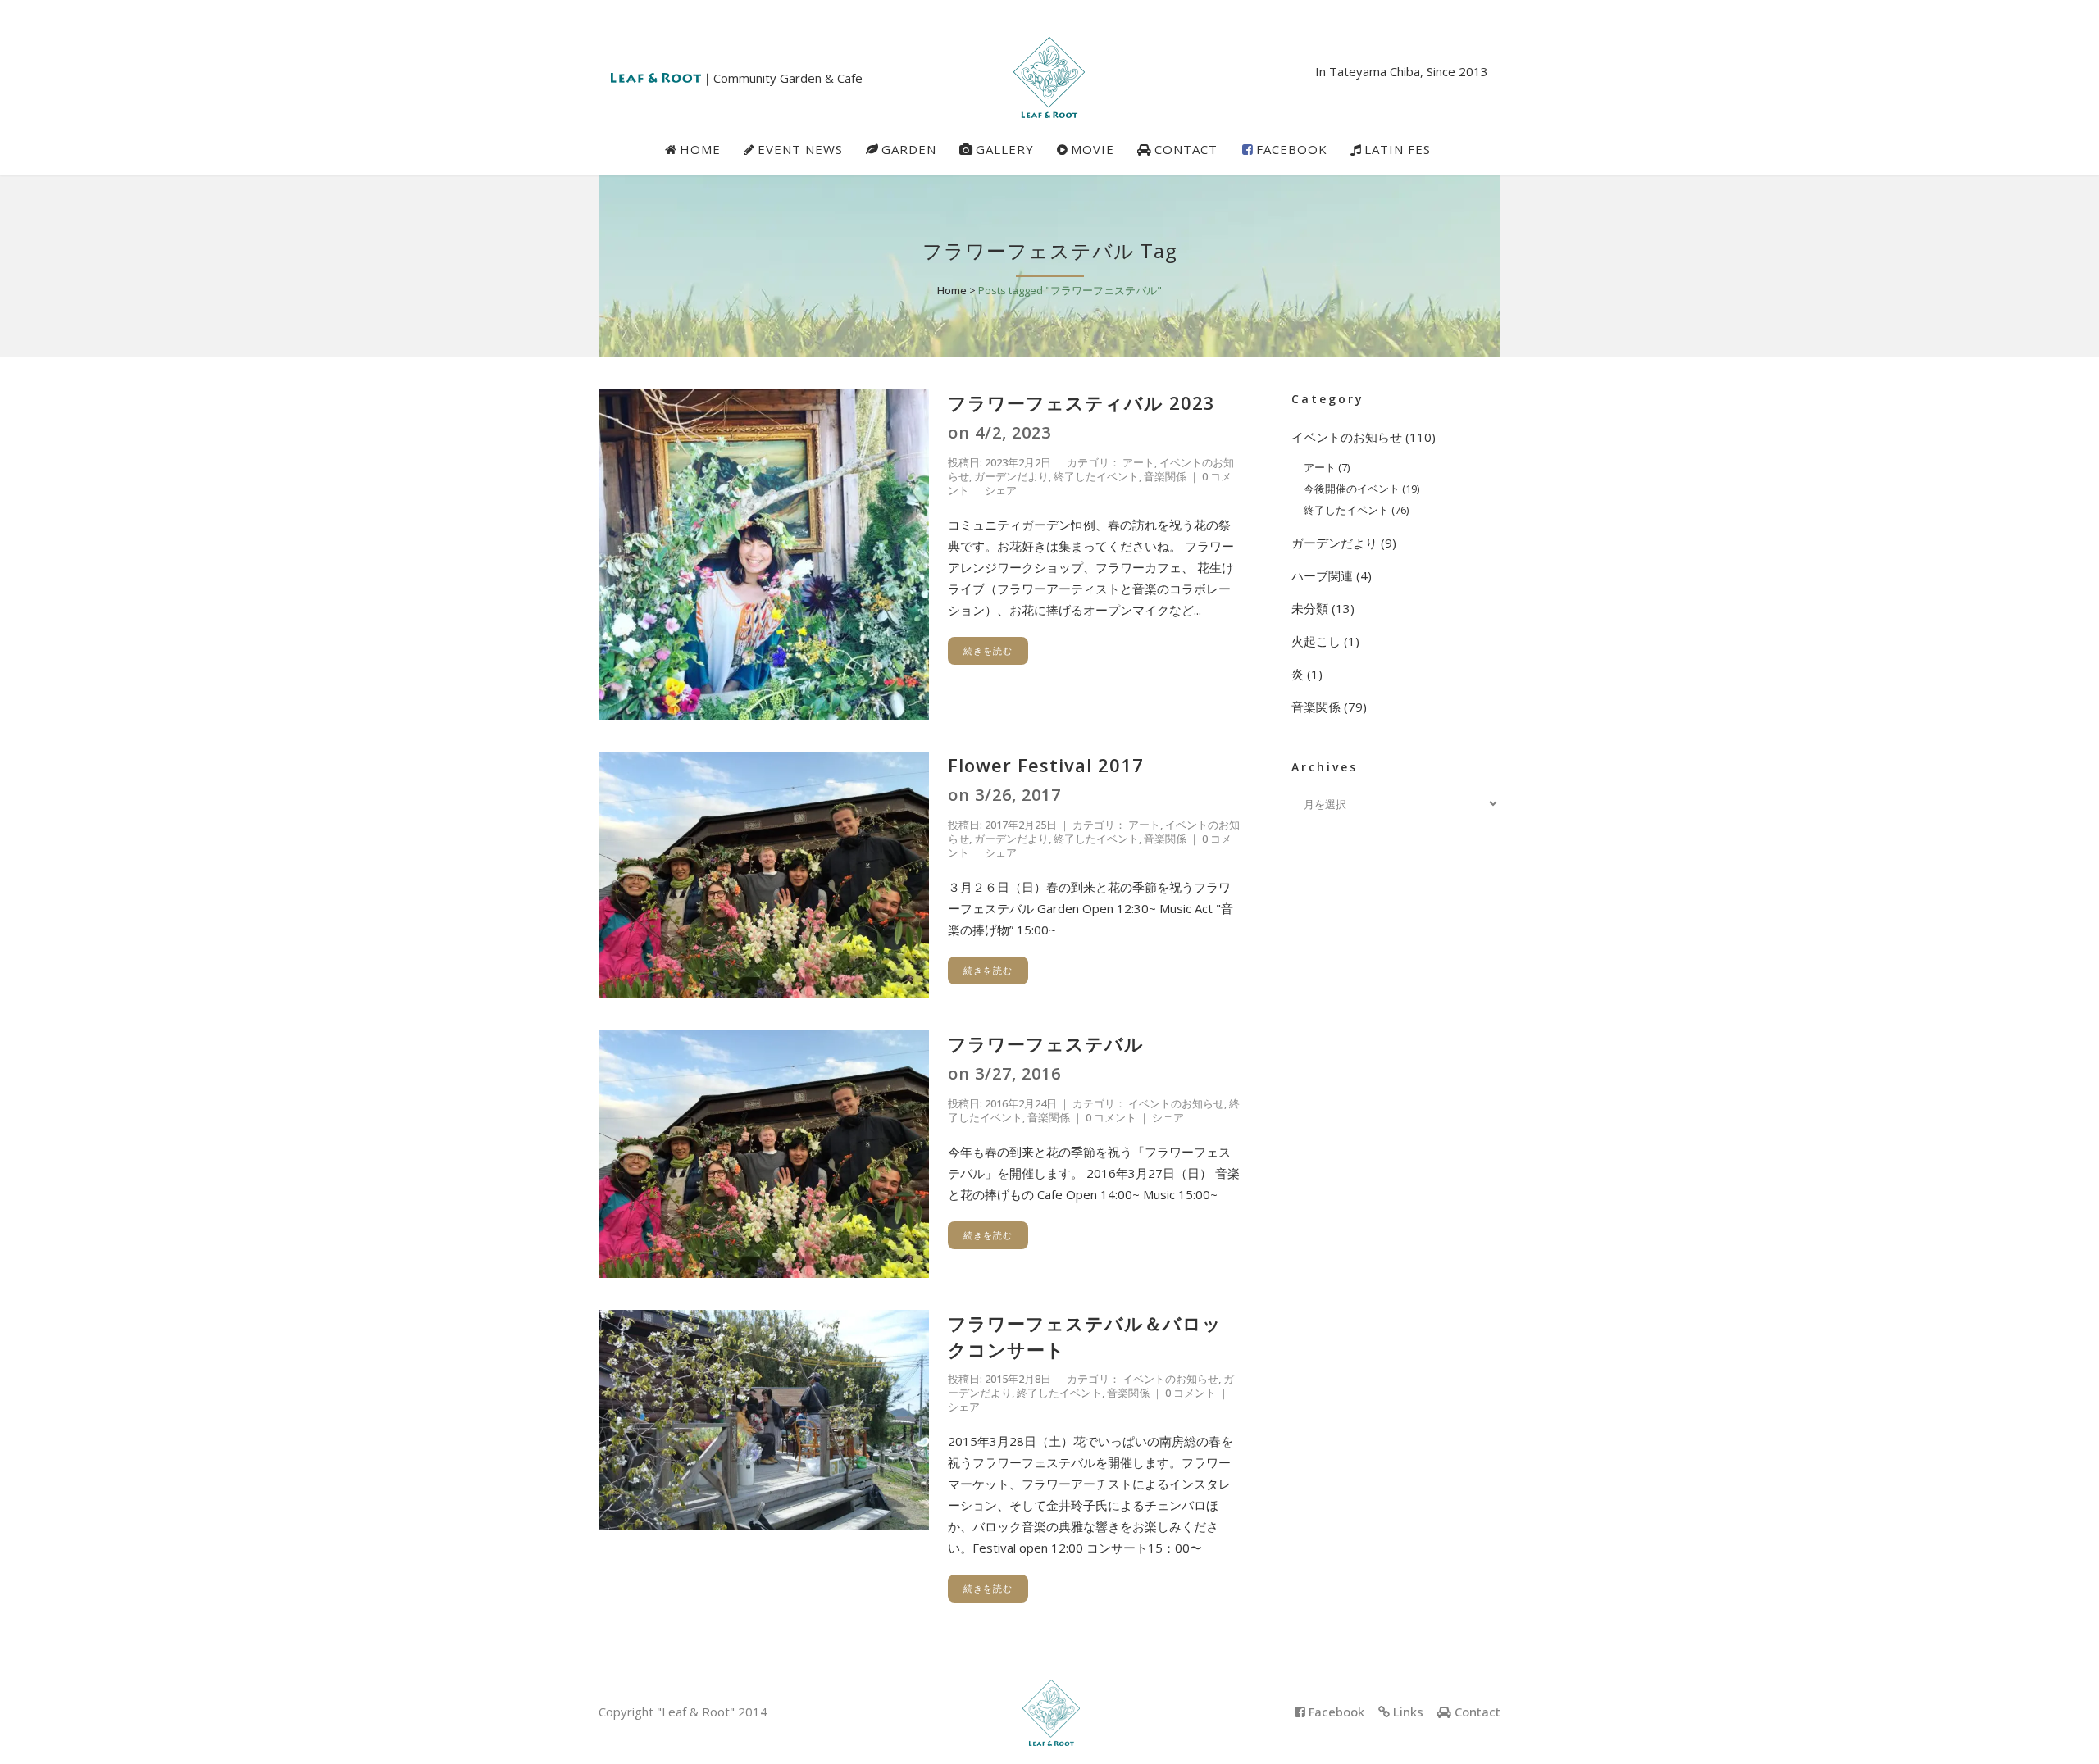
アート (1138, 462)
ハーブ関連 (1322, 575)
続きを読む (988, 650)
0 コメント (1111, 1117)
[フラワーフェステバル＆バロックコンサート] (764, 1420)
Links (1408, 1712)
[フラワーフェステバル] (764, 1154)
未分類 (1310, 608)
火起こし (1316, 641)
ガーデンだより (1011, 476)
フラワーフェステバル (1046, 1043)
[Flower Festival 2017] (764, 875)
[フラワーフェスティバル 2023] (764, 555)
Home (952, 290)
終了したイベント (1096, 476)
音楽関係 (1165, 476)
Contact (1477, 1712)
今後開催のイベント (1352, 489)
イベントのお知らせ (1176, 1103)
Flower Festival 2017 (1046, 765)
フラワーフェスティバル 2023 (1081, 402)
